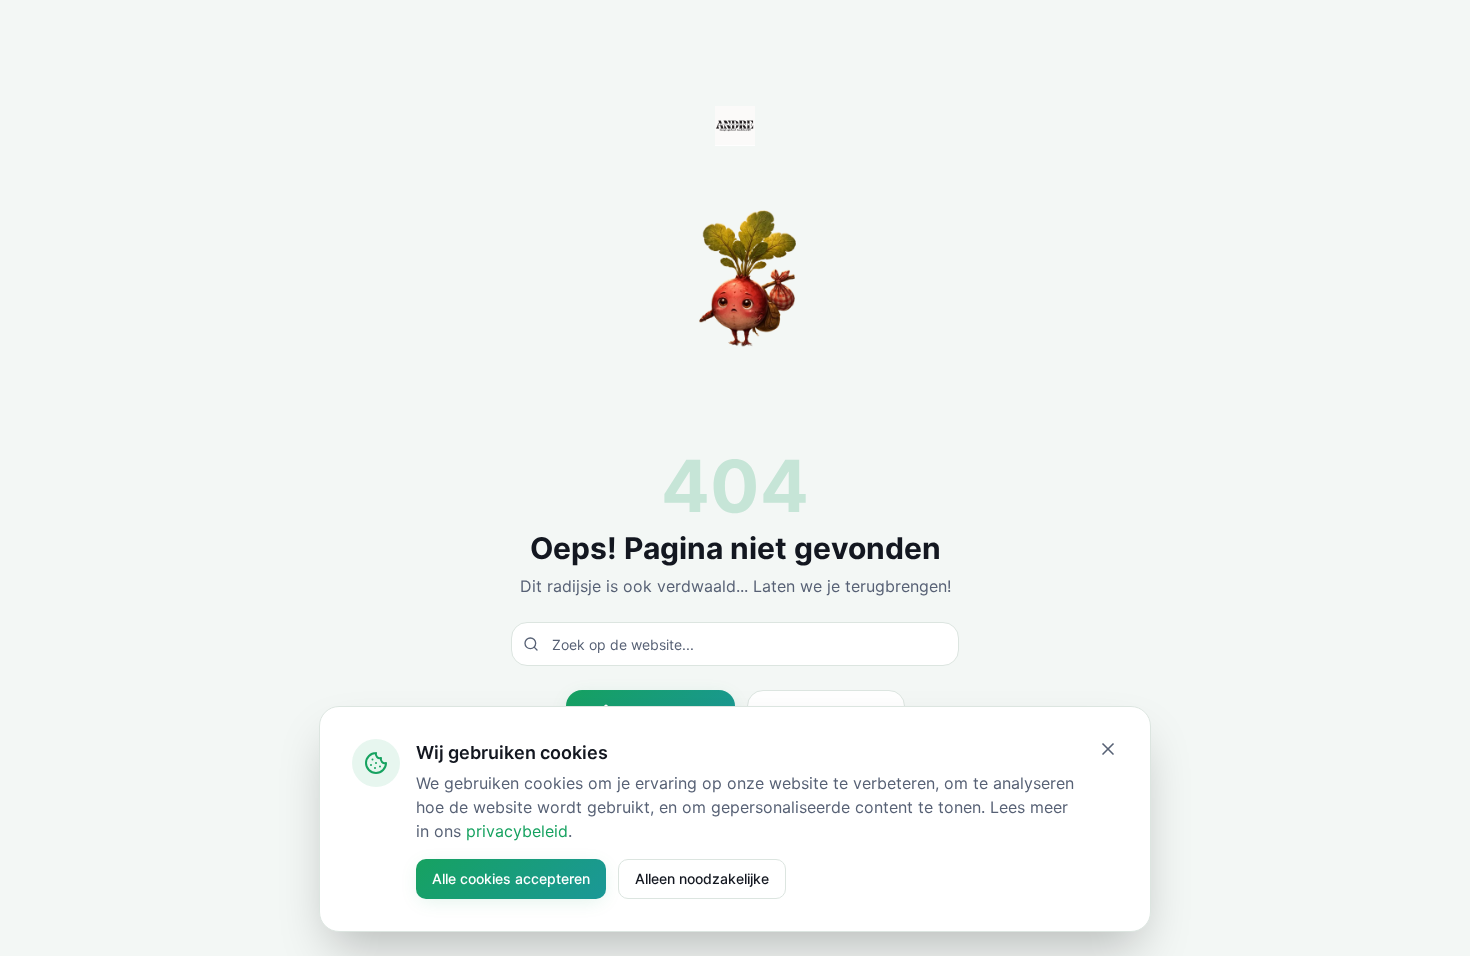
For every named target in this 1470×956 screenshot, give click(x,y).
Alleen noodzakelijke (702, 878)
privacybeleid (517, 831)
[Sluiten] (1108, 749)
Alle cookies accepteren (511, 878)
